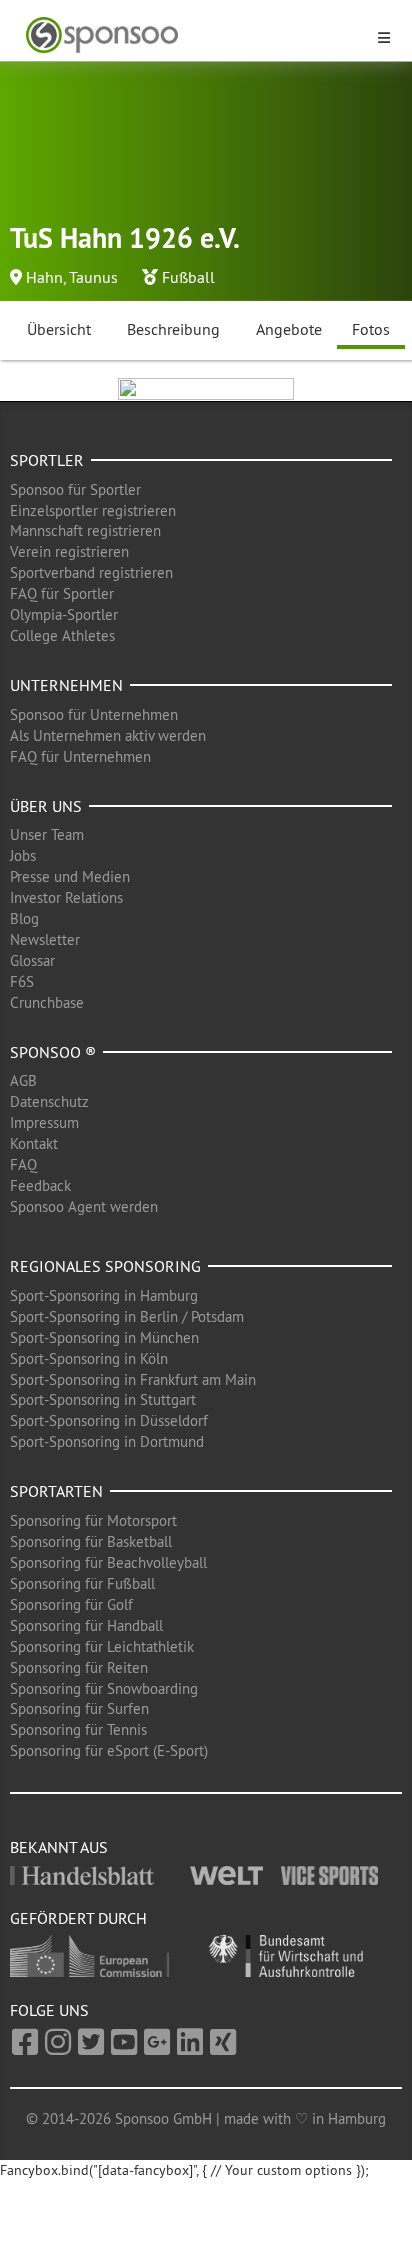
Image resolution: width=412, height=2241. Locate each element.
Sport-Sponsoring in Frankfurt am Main (133, 1379)
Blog (24, 918)
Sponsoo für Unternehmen (94, 714)
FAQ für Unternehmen (80, 756)
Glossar (32, 960)
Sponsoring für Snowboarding (104, 1688)
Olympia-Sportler (64, 614)
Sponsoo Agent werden (84, 1206)
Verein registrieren (69, 551)
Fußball (188, 277)
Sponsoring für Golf (71, 1604)
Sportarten (56, 1491)
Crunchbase (47, 1002)
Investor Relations (66, 897)
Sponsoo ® (53, 1052)
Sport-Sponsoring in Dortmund (107, 1441)
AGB (23, 1080)
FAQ (23, 1164)
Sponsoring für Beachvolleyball (108, 1562)
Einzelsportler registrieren (93, 510)
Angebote (289, 329)
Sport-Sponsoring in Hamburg (104, 1295)
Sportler (47, 460)
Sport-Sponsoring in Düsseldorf (109, 1420)
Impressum (44, 1122)
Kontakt (34, 1143)
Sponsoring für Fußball (82, 1583)
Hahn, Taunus (72, 277)
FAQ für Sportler (62, 593)
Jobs (23, 855)
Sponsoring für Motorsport (93, 1520)
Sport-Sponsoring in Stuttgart (103, 1399)
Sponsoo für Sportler (75, 489)
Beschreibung (173, 329)
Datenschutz (49, 1101)
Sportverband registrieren (91, 572)
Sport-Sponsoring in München (104, 1337)
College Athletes (62, 635)
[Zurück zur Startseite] (194, 35)
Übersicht (59, 329)
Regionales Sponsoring (105, 1266)
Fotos (371, 329)
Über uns (46, 806)
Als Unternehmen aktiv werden (108, 735)
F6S (22, 981)
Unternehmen (66, 685)
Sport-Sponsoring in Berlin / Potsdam (127, 1316)
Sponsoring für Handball (86, 1625)
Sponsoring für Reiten (79, 1667)
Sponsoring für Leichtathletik (102, 1646)
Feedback (40, 1185)
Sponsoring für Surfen (79, 1708)
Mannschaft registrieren (85, 530)
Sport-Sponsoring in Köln (89, 1358)
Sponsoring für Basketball (91, 1541)
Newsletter (45, 939)
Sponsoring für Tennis (78, 1729)
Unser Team (47, 834)
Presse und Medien (70, 876)
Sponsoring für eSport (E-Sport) (109, 1750)
